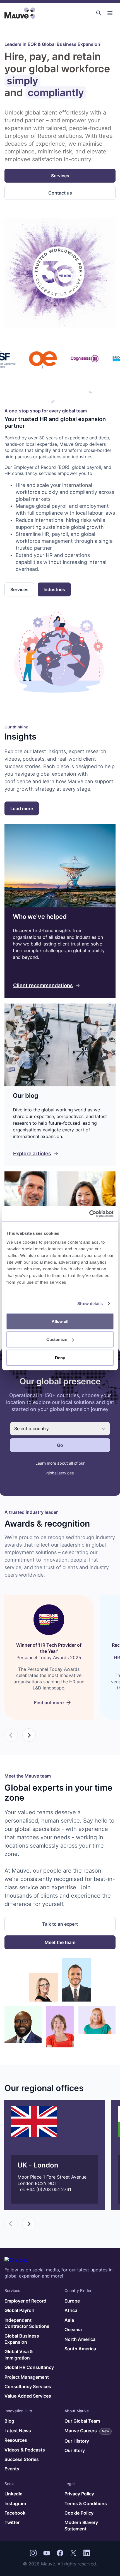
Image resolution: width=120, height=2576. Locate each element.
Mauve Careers (87, 2431)
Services (60, 176)
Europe (72, 2301)
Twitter (12, 2522)
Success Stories (22, 2459)
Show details (90, 1304)
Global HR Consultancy (29, 2367)
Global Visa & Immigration (19, 2355)
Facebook (15, 2513)
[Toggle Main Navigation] (110, 13)
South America (80, 2349)
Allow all (60, 1321)
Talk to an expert (60, 1924)
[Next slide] (29, 1735)
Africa (71, 2310)
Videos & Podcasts (25, 2450)
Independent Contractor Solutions (27, 2323)
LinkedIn (14, 2494)
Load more (22, 808)
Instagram (15, 2503)
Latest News (18, 2431)
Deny (60, 1357)
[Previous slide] (11, 1735)
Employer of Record (25, 2301)
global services (60, 1473)
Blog (9, 2421)
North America (80, 2339)
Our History (77, 2441)
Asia (69, 2320)
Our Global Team (82, 2421)
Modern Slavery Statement (81, 2525)
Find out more (49, 1703)
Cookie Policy (79, 2513)
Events (12, 2469)
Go (60, 1445)
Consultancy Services (28, 2386)
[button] (99, 13)
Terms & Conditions (86, 2503)
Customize (57, 1339)
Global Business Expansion (22, 2339)
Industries (54, 589)
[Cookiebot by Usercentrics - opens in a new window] (89, 1214)
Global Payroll (19, 2310)
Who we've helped (40, 917)
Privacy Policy (79, 2494)
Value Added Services (28, 2396)
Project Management (27, 2377)
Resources (16, 2440)
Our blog (26, 1096)
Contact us (60, 193)
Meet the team (60, 1942)
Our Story (75, 2450)
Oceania (73, 2329)
